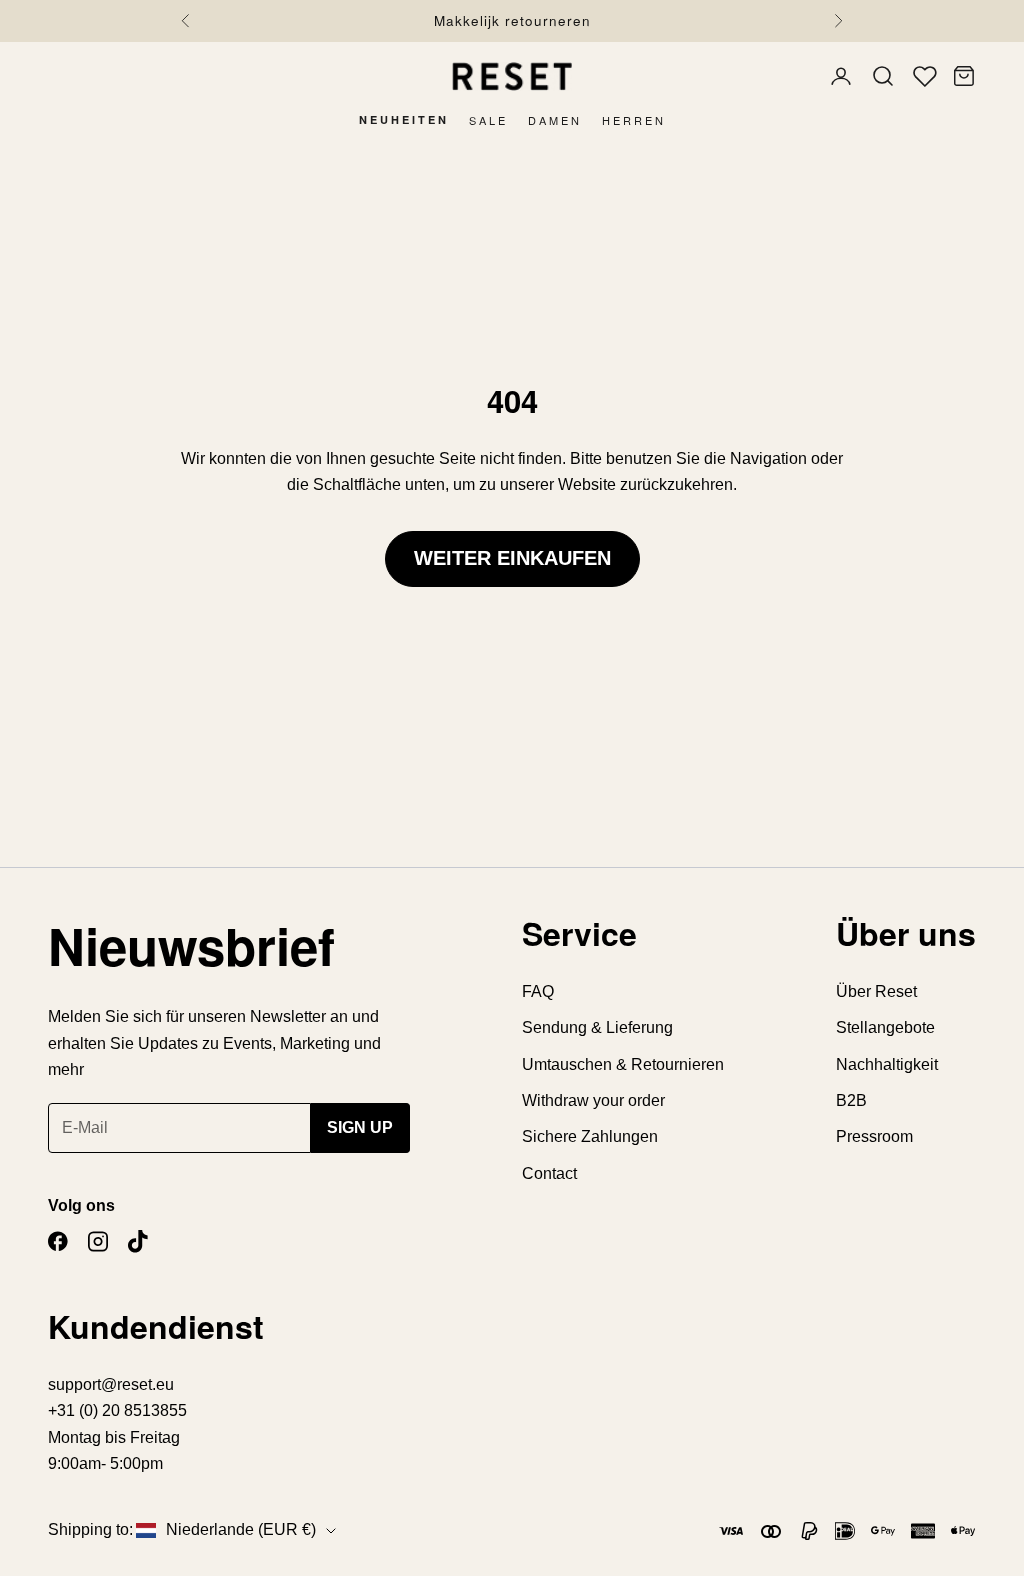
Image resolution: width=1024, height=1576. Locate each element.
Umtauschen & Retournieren (623, 1064)
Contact (549, 1173)
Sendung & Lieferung (597, 1027)
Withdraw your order (593, 1100)
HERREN (634, 120)
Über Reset (876, 991)
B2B (851, 1100)
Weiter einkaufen (512, 558)
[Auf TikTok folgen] (138, 1241)
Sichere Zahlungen (590, 1136)
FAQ (538, 991)
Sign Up (360, 1127)
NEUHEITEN (404, 119)
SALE (488, 120)
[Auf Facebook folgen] (58, 1241)
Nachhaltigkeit (887, 1064)
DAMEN (555, 120)
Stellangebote (885, 1027)
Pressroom (874, 1136)
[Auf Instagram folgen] (98, 1241)
